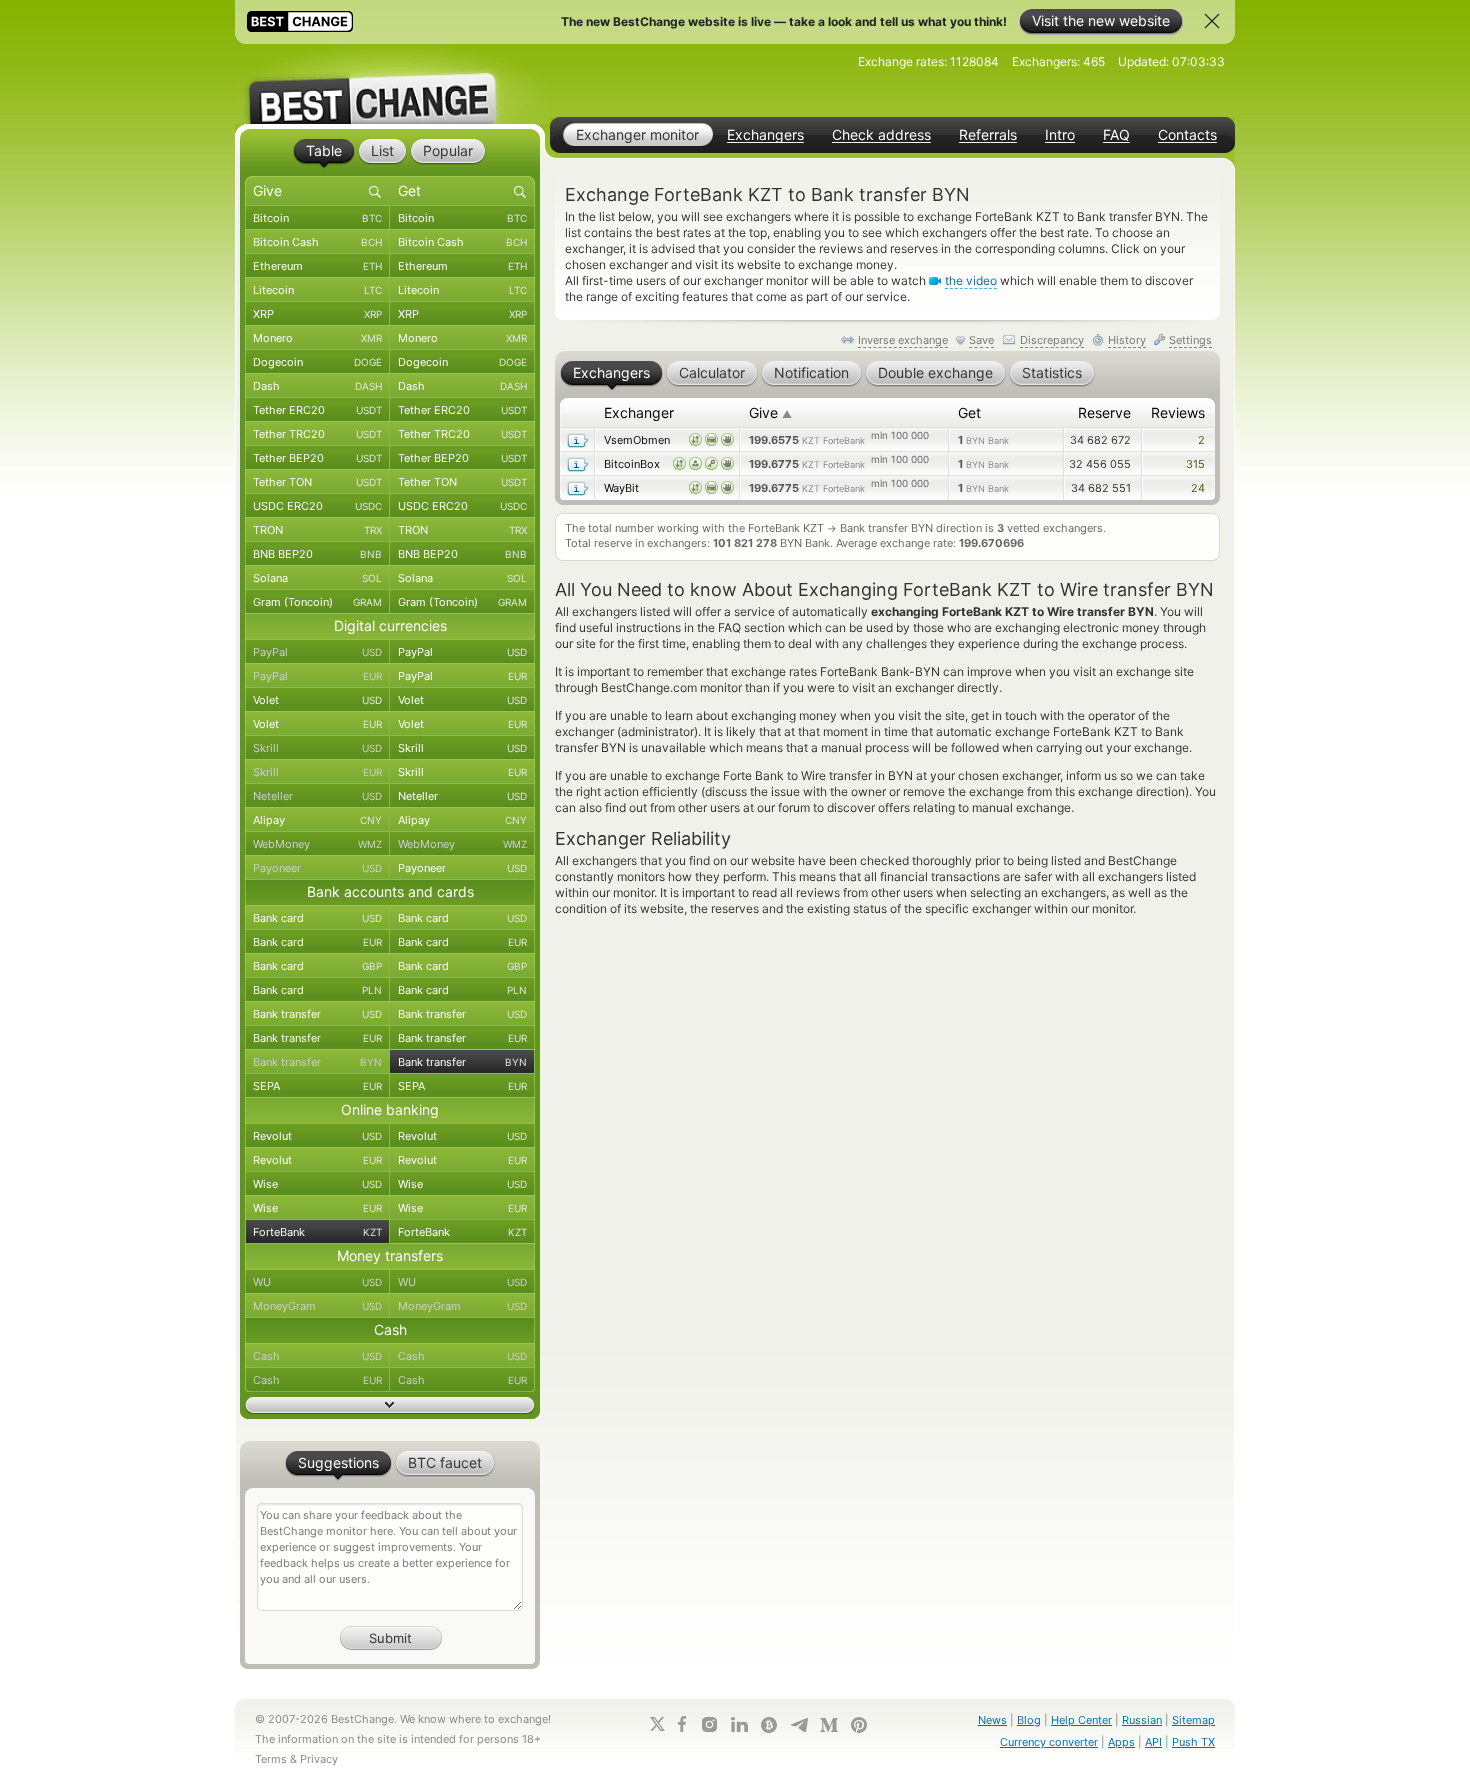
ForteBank (317, 1232)
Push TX (1193, 1742)
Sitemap (1193, 1720)
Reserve (1104, 412)
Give (770, 412)
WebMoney (317, 844)
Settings (1190, 340)
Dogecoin (317, 362)
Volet (317, 700)
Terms (271, 1759)
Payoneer (317, 868)
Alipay (317, 820)
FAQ (1116, 135)
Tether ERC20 (317, 410)
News (992, 1720)
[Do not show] (1212, 21)
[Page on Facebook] (682, 1724)
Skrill (317, 748)
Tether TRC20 (317, 434)
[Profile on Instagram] (709, 1724)
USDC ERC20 (317, 506)
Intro (1060, 135)
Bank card (317, 918)
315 (1195, 464)
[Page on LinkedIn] (739, 1724)
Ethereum (317, 266)
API (1153, 1742)
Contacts (1187, 135)
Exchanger (639, 412)
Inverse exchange (903, 340)
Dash (317, 386)
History (1127, 340)
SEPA (317, 1086)
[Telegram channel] (799, 1725)
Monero (317, 338)
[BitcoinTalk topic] (769, 1725)
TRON (317, 530)
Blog (1029, 1720)
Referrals (988, 135)
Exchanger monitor (637, 134)
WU (317, 1282)
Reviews (1178, 412)
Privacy (319, 1759)
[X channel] (658, 1724)
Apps (1121, 1742)
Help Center (1081, 1720)
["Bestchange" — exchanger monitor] (390, 84)
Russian (1142, 1720)
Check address (881, 135)
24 (1198, 488)
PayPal (317, 652)
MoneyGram (317, 1306)
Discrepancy (1052, 340)
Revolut (317, 1136)
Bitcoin (317, 218)
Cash (317, 1356)
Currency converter (1049, 1742)
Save (981, 340)
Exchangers (765, 135)
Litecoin (317, 290)
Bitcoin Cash (317, 242)
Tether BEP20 (317, 458)
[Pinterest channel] (859, 1725)
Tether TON (317, 482)
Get (969, 412)
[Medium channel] (829, 1725)
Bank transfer (317, 1014)
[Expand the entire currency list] (390, 1405)
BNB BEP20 (317, 554)
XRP (317, 314)
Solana (317, 578)
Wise (317, 1184)
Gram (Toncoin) (317, 602)
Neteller (317, 796)
